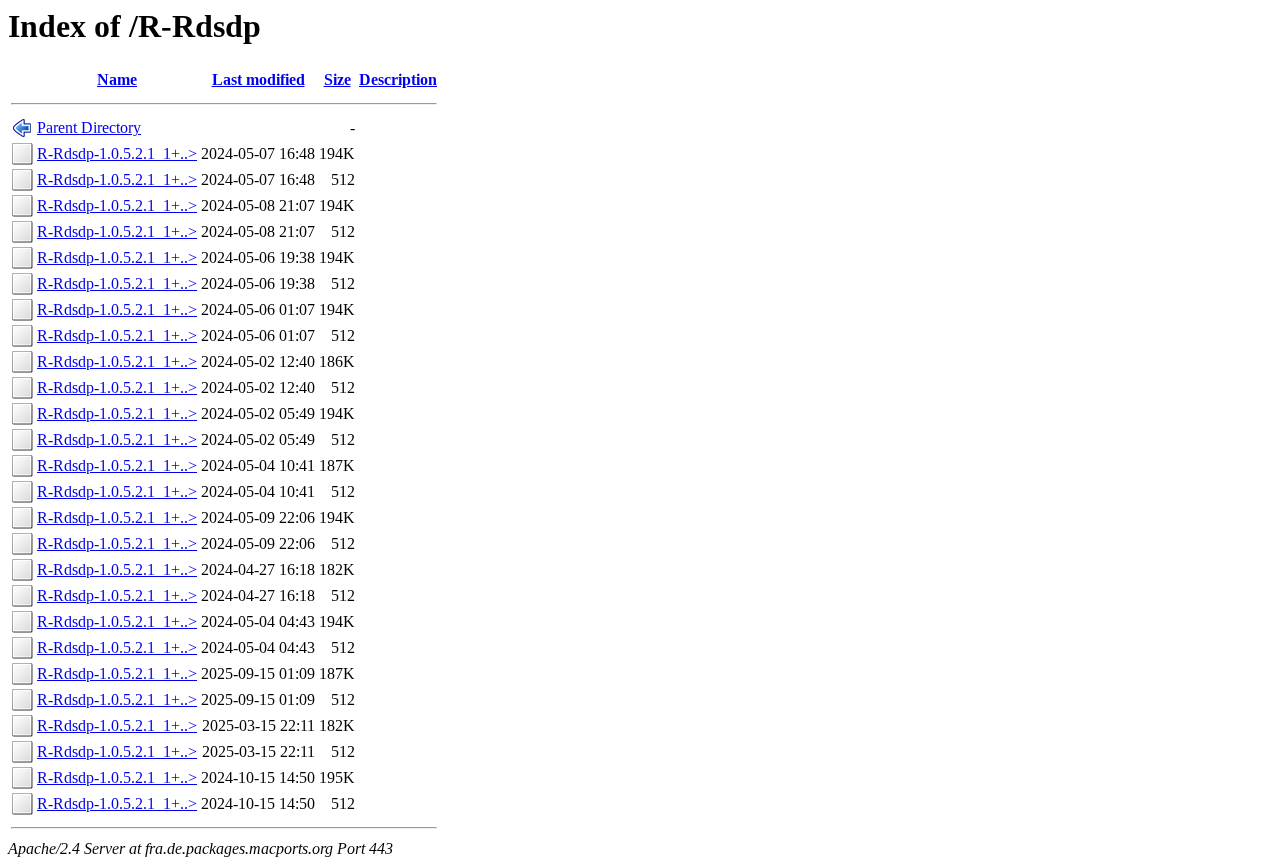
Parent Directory (89, 127)
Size (337, 79)
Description (398, 79)
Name (117, 79)
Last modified (258, 79)
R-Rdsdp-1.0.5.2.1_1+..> (117, 153)
